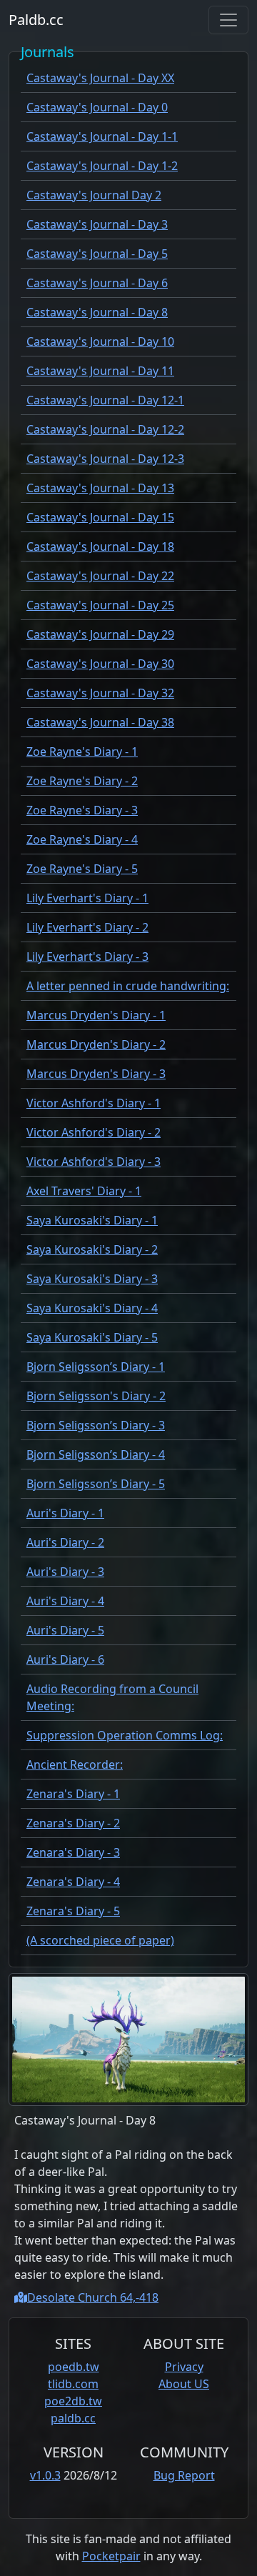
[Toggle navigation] (228, 20)
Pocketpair (111, 2556)
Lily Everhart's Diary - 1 (87, 898)
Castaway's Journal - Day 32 (100, 693)
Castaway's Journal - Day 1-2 (102, 166)
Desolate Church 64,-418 (93, 2297)
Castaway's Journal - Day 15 (100, 517)
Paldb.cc (36, 20)
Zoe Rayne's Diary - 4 (82, 839)
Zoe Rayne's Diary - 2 (82, 781)
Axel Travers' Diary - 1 (84, 1191)
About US (184, 2384)
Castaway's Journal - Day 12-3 (105, 459)
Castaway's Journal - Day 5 (97, 254)
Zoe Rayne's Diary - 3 (82, 810)
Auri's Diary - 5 (65, 1630)
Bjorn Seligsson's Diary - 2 (96, 1396)
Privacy (184, 2367)
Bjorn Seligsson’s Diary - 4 (96, 1454)
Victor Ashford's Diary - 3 (94, 1162)
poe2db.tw (73, 2401)
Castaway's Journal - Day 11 (100, 371)
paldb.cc (73, 2418)
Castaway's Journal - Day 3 (97, 224)
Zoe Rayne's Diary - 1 (82, 752)
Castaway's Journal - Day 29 (100, 634)
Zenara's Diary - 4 (73, 1882)
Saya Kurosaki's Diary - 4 (92, 1308)
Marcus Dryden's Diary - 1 (96, 1015)
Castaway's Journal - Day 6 (97, 283)
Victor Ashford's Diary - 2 (94, 1132)
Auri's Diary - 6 (65, 1659)
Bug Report (184, 2475)
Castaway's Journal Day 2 (94, 195)
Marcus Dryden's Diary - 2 (96, 1044)
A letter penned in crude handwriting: (128, 986)
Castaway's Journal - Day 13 (100, 488)
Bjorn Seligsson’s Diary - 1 (96, 1367)
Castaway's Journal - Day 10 (100, 341)
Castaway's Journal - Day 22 (100, 576)
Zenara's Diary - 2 (73, 1823)
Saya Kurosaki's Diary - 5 (92, 1337)
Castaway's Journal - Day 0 (97, 107)
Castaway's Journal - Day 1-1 (102, 136)
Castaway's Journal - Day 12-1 (105, 400)
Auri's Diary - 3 (65, 1572)
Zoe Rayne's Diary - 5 (82, 869)
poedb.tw (74, 2367)
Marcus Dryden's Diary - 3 (96, 1074)
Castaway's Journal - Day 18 (100, 546)
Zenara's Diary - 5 (73, 1911)
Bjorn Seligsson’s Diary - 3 (96, 1425)
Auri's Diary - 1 (65, 1513)
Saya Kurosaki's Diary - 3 (92, 1279)
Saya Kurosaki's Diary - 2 (92, 1249)
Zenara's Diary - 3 (73, 1852)
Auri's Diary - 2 (65, 1542)
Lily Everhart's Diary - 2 (87, 927)
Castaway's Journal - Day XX (100, 78)
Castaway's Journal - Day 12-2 (105, 429)
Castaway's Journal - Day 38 (100, 722)
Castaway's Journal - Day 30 (100, 664)
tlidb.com (73, 2384)
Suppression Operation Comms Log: (125, 1735)
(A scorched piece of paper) (100, 1940)
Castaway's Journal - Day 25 (100, 605)
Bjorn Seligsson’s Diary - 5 (96, 1484)
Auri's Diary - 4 (65, 1601)
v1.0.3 (45, 2475)
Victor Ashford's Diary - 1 (94, 1103)
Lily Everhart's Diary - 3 (87, 957)
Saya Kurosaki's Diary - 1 (92, 1220)
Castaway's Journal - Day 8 (97, 312)
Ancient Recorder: (75, 1764)
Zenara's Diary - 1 (73, 1794)
